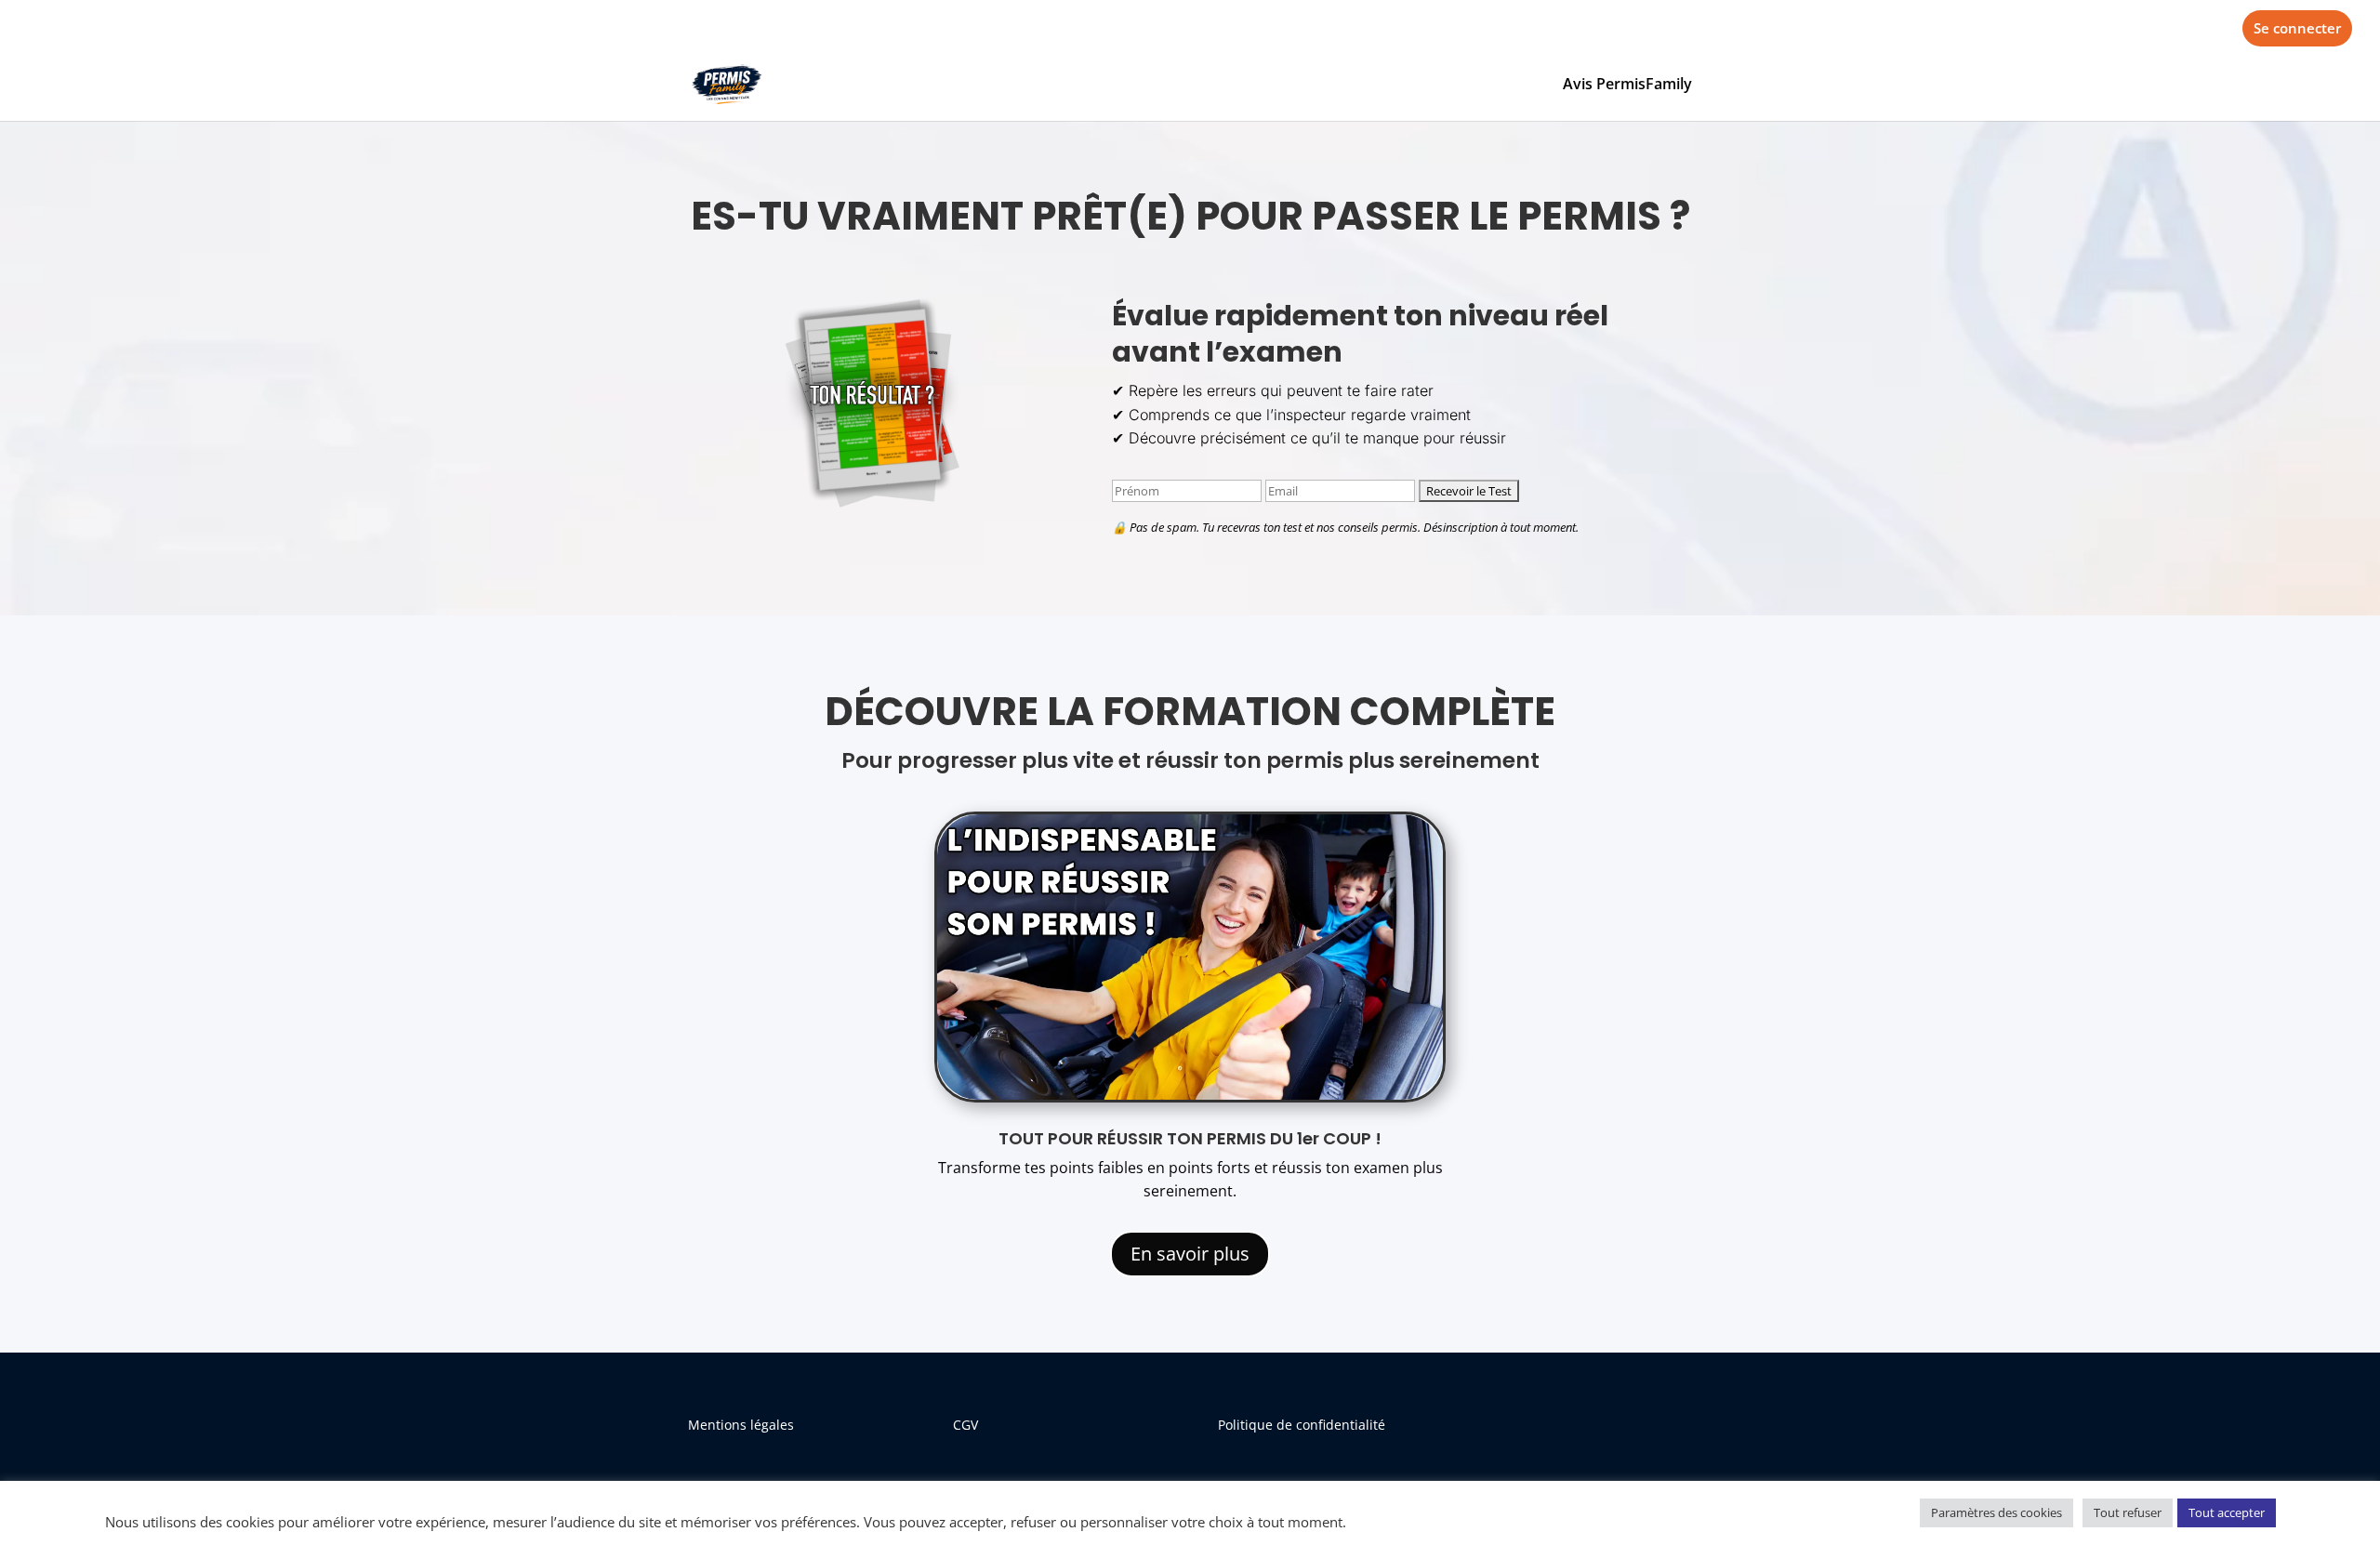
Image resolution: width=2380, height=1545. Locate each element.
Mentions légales (741, 1425)
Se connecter (2297, 28)
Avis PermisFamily (1627, 86)
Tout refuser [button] (2128, 1512)
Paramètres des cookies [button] (1997, 1512)
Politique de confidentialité (1302, 1425)
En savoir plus (1190, 1254)
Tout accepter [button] (2227, 1512)
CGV (965, 1425)
